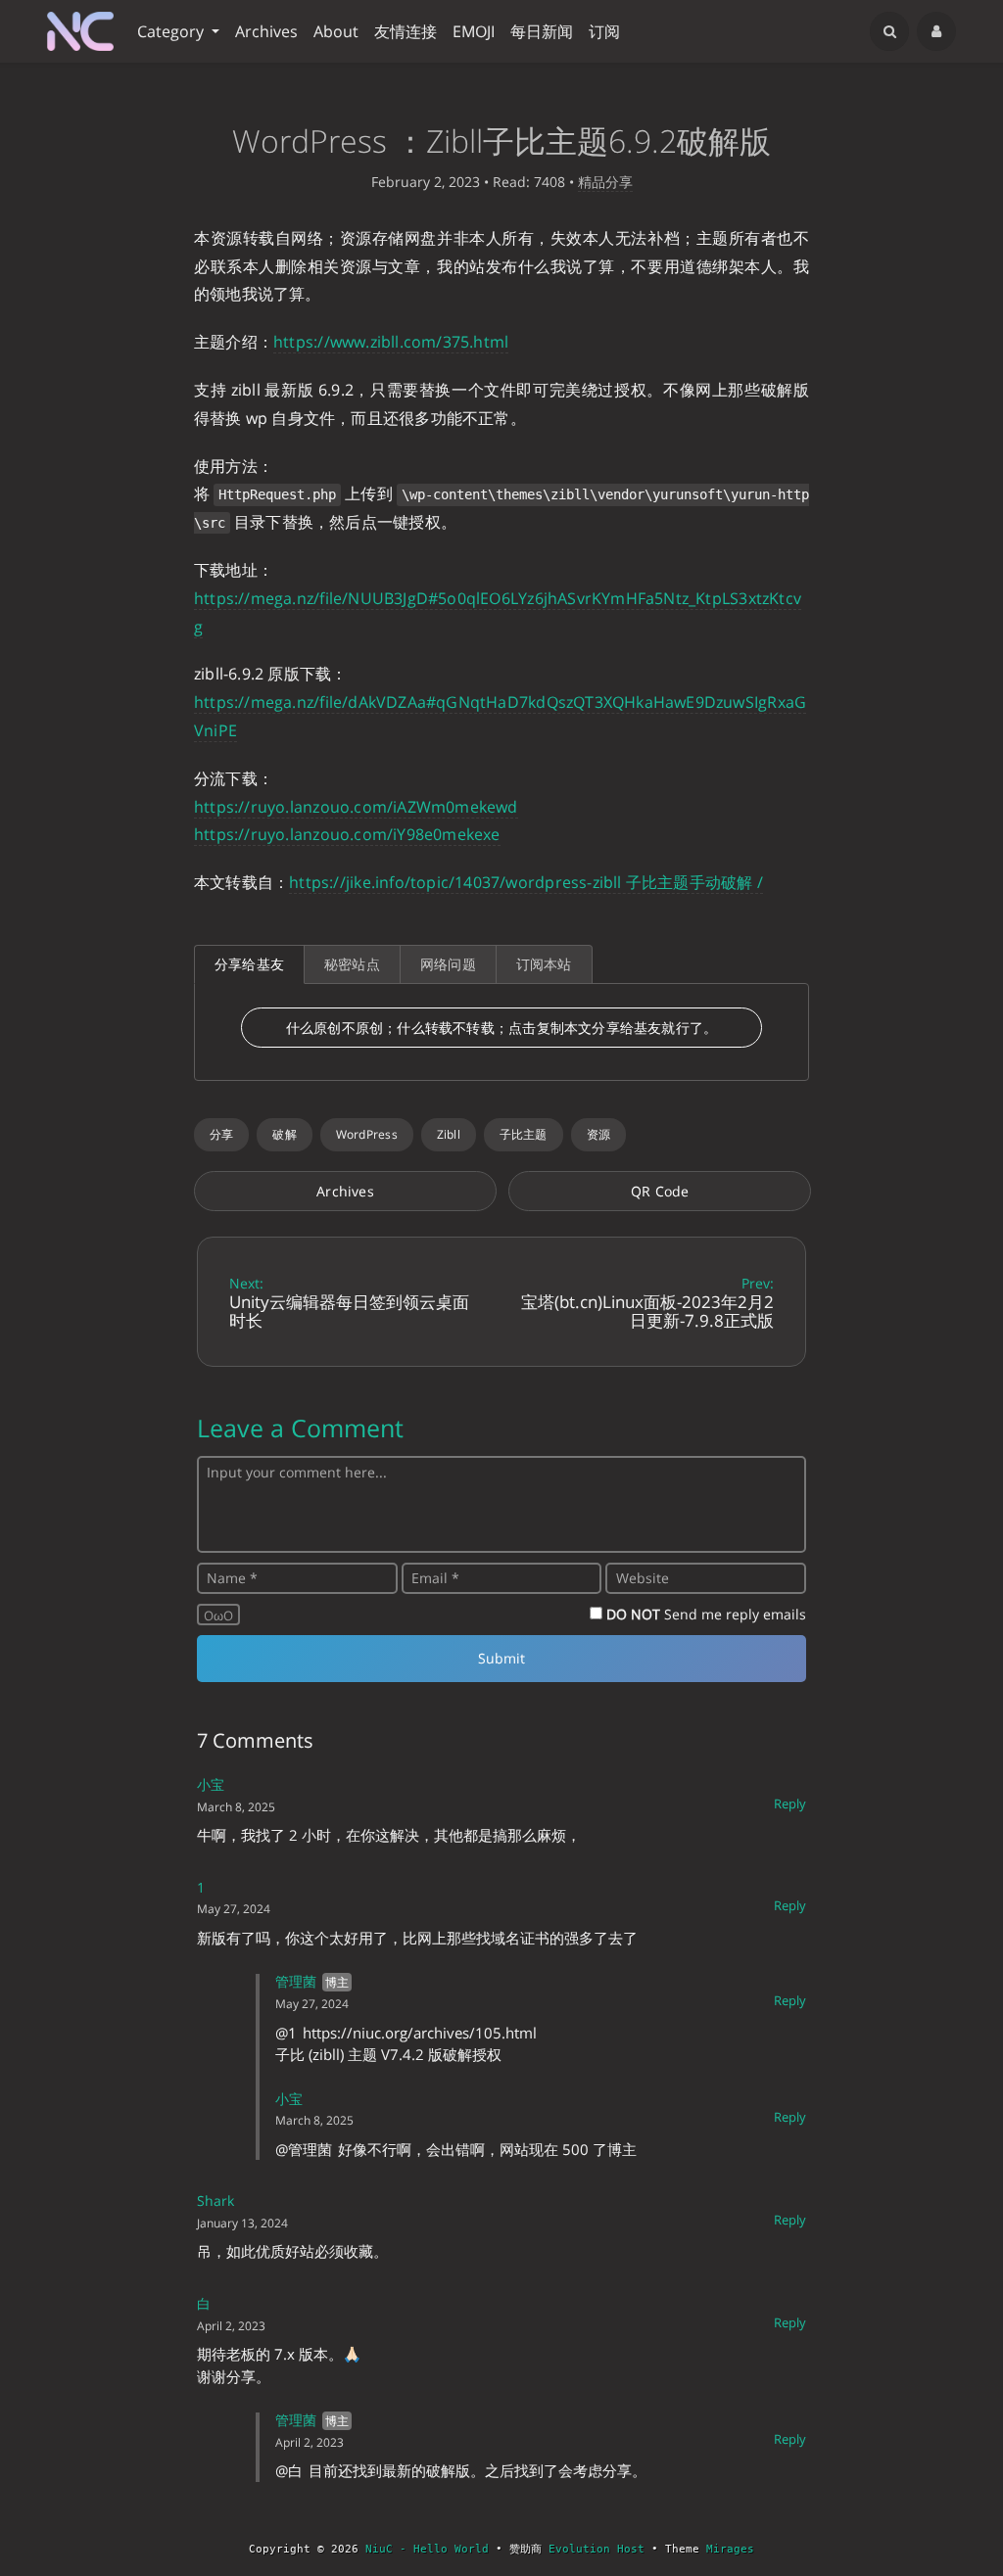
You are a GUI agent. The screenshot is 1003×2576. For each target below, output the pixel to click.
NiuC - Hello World (427, 2549)
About (336, 31)
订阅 (604, 31)
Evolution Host (597, 2549)
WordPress (367, 1134)
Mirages (730, 2549)
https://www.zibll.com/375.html (391, 342)
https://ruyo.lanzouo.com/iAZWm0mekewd (356, 807)
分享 (221, 1134)
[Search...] (889, 31)
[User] (936, 31)
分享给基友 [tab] (249, 964)
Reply (790, 1803)
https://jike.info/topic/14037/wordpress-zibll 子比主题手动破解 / (526, 882)
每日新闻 (542, 31)
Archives (266, 31)
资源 (598, 1134)
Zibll (449, 1134)
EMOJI (474, 31)
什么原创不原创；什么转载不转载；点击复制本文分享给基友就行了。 (501, 1028)
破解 (284, 1134)
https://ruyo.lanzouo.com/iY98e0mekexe (347, 834)
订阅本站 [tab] (544, 964)
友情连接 (406, 31)
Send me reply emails (706, 1614)
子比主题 (524, 1134)
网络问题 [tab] (448, 964)
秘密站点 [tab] (352, 964)
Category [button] (172, 31)
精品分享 (605, 182)
